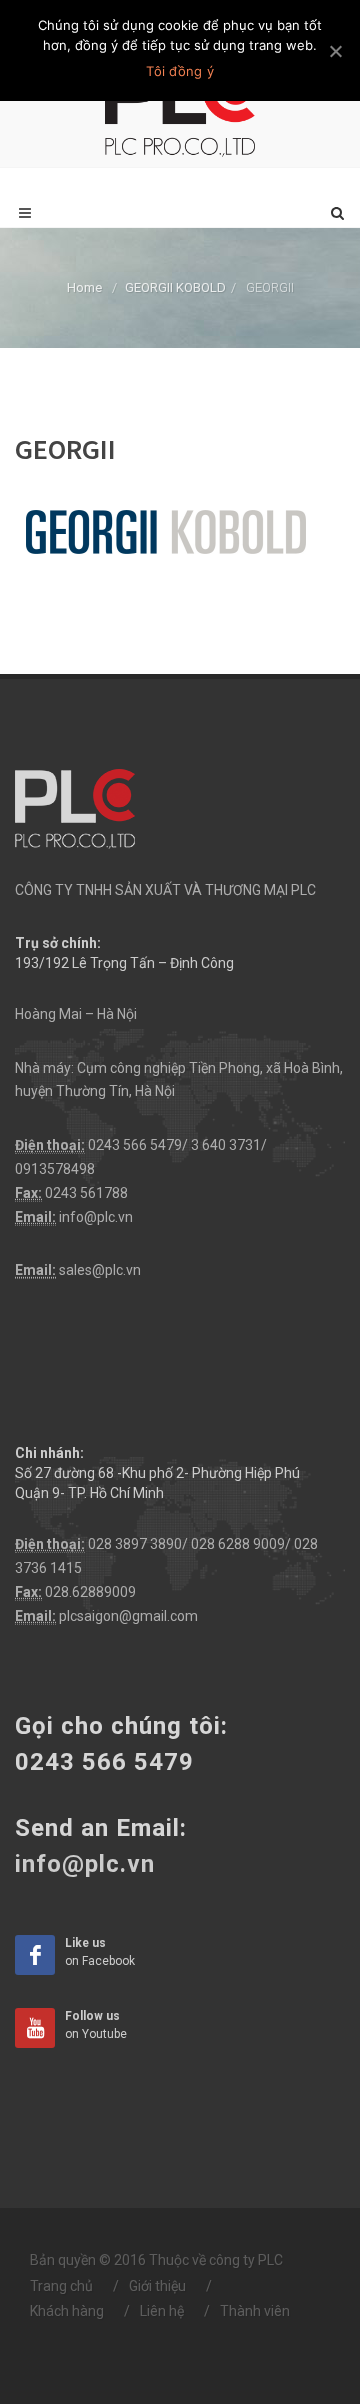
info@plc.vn (96, 1217)
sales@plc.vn (100, 1270)
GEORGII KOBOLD (175, 287)
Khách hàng (67, 2311)
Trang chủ (61, 2286)
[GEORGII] (165, 531)
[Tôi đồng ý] (335, 51)
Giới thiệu (157, 2286)
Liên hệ (162, 2311)
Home (84, 287)
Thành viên (255, 2311)
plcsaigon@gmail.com (128, 1616)
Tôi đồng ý (180, 71)
